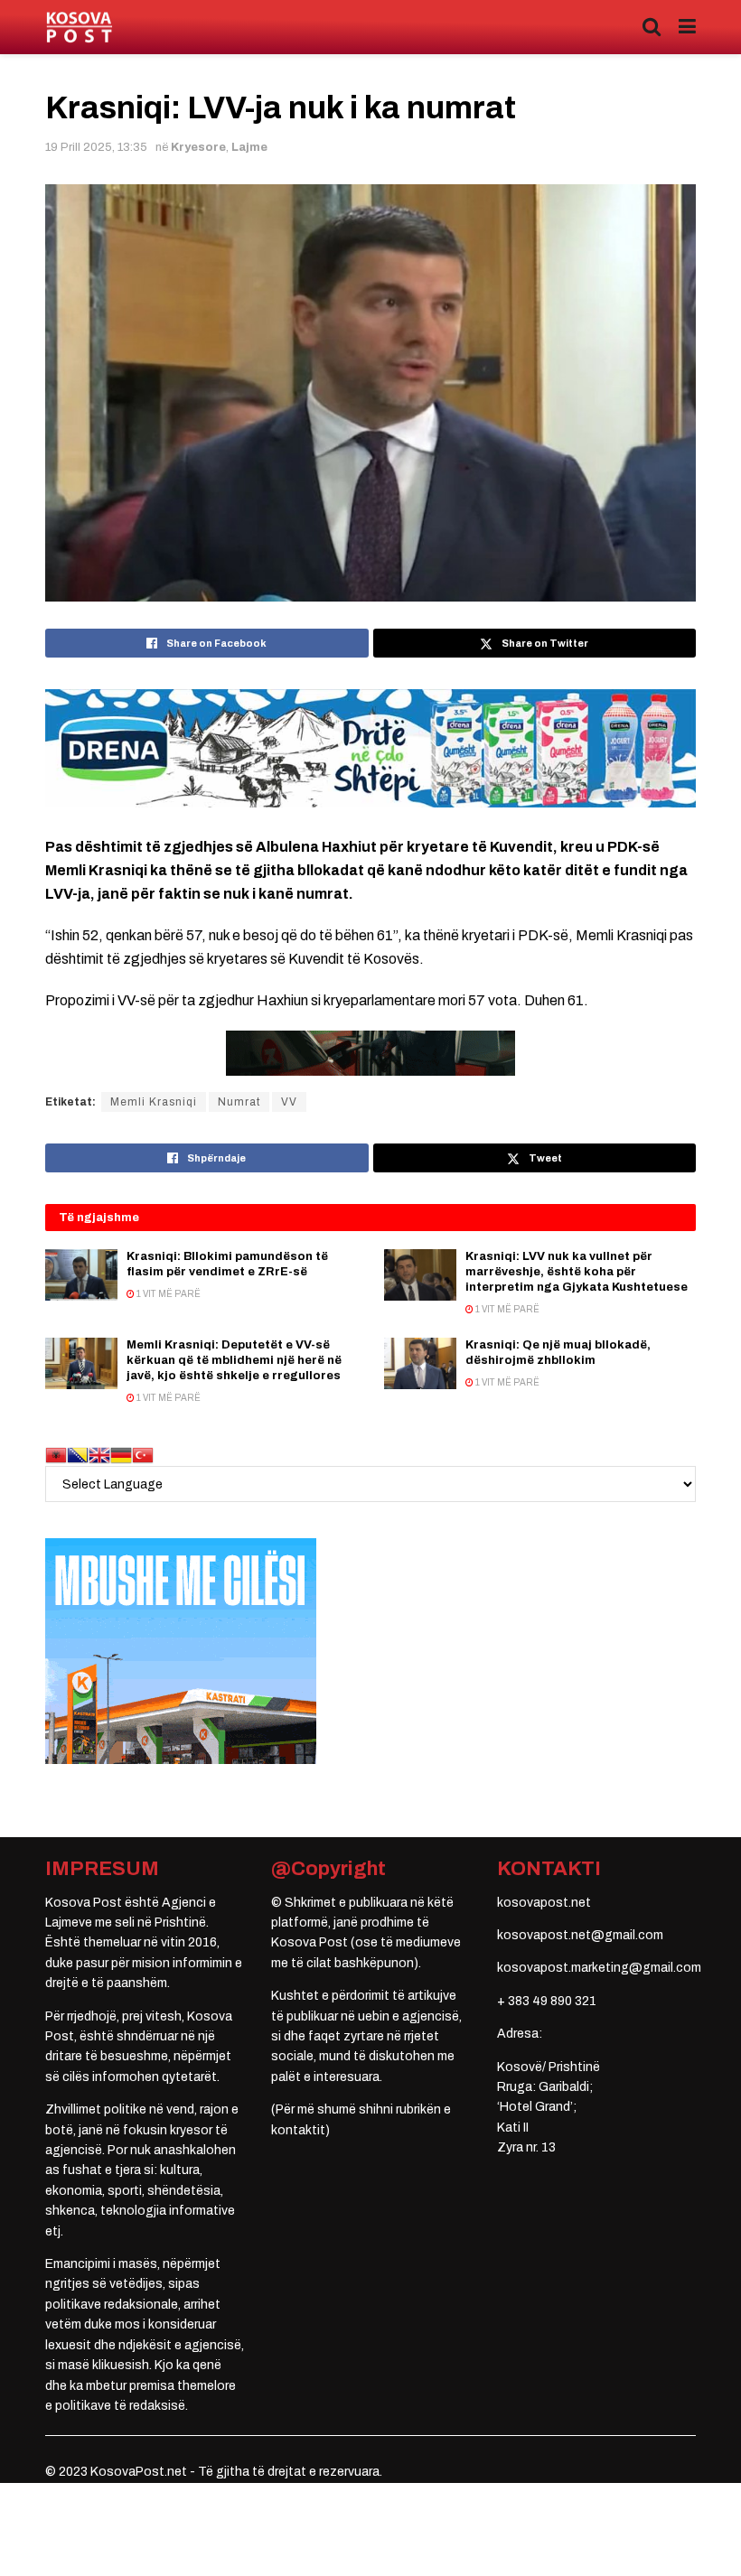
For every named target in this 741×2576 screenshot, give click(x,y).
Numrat (239, 1102)
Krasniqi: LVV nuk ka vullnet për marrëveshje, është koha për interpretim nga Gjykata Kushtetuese (577, 1272)
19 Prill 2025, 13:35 (96, 147)
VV (289, 1102)
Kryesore (198, 147)
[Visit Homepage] (79, 28)
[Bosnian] (78, 1455)
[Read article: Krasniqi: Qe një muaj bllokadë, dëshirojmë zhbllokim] (420, 1363)
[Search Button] (652, 27)
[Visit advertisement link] (370, 748)
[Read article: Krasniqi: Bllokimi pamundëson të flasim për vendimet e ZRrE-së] (81, 1275)
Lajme (249, 147)
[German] (121, 1455)
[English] (99, 1455)
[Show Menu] (687, 27)
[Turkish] (143, 1455)
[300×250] (181, 1651)
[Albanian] (56, 1455)
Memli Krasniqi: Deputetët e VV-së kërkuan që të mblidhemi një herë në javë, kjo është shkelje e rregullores (234, 1360)
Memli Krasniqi (154, 1102)
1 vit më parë (168, 1294)
